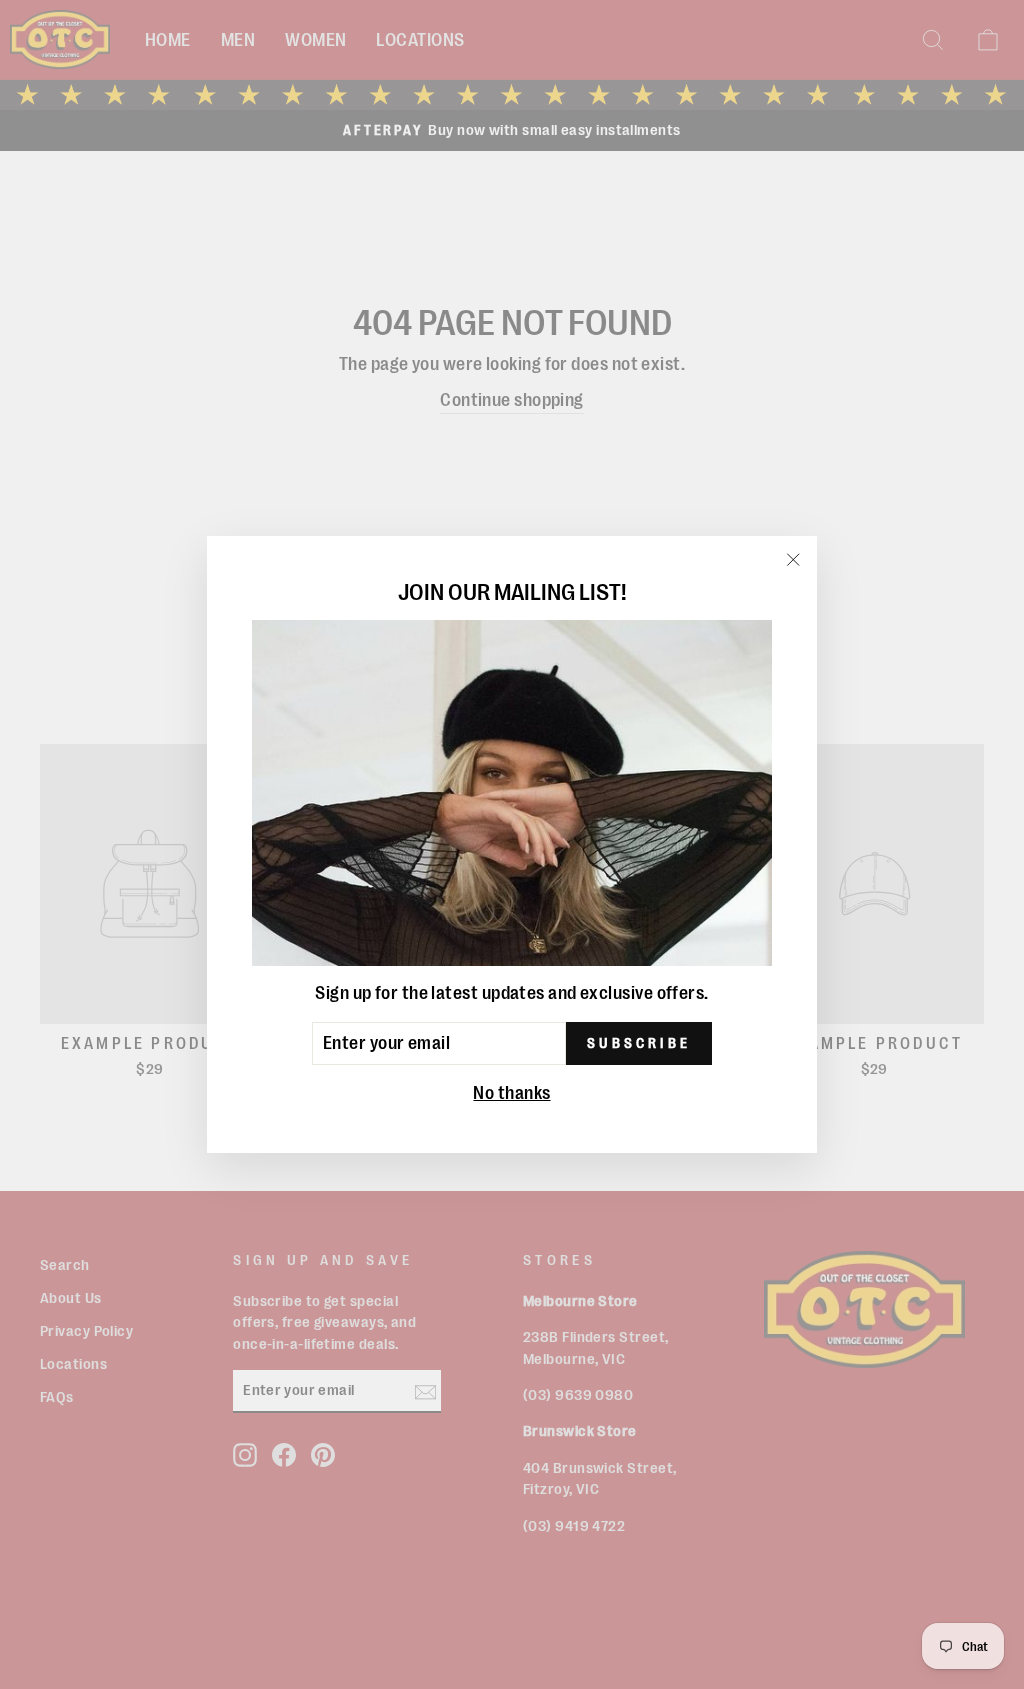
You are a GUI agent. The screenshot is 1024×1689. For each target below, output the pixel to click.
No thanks (511, 1093)
